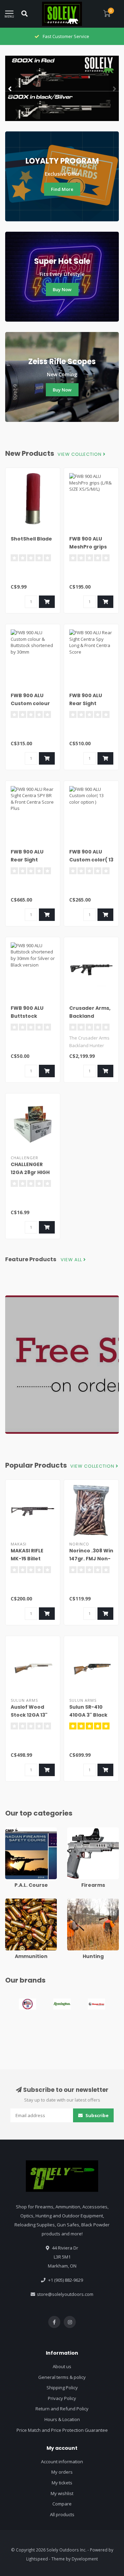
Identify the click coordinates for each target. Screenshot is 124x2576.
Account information (62, 2462)
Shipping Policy (62, 2388)
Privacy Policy (62, 2398)
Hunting (75, 1902)
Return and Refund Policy (62, 2409)
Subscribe (96, 2115)
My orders (62, 2472)
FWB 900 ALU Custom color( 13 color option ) (91, 860)
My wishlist (62, 2493)
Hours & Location (62, 2419)
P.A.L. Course (19, 1830)
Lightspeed (37, 2559)
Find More (62, 189)
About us (62, 2366)
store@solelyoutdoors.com (65, 2294)
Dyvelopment (85, 2559)
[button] (10, 89)
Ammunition (18, 1902)
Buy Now (62, 289)
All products (62, 2514)
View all (72, 1260)
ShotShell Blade (31, 539)
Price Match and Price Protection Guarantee (62, 2430)
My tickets (62, 2483)
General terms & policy (62, 2377)
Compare (62, 2504)
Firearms (76, 1830)
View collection (80, 454)
